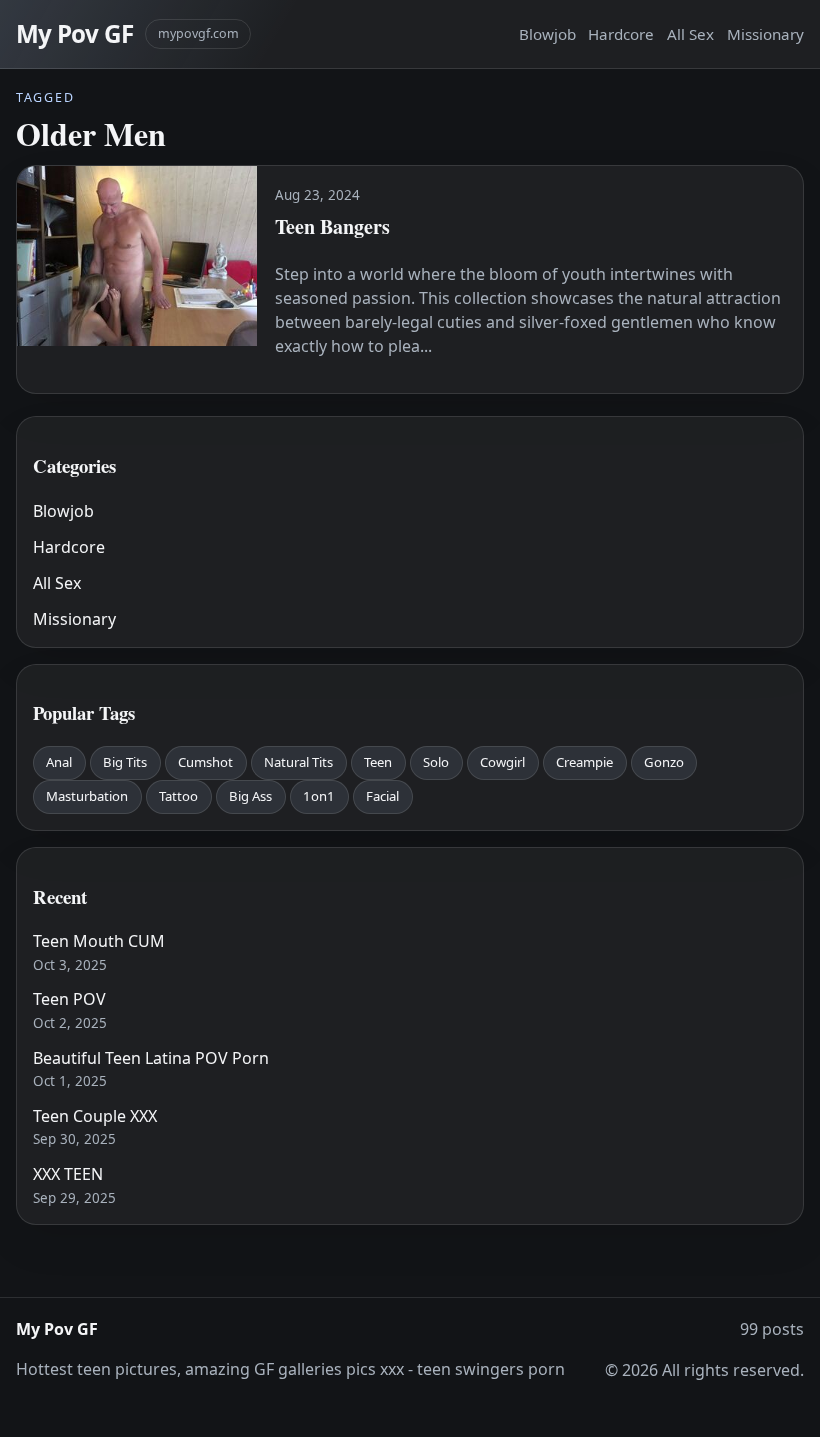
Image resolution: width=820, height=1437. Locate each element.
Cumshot (205, 762)
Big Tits (125, 762)
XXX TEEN (68, 1174)
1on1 (319, 796)
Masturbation (87, 796)
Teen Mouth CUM (99, 941)
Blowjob (547, 34)
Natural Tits (298, 762)
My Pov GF (74, 33)
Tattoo (178, 796)
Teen (378, 762)
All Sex (690, 34)
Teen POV (69, 999)
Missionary (765, 34)
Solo (436, 762)
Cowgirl (502, 762)
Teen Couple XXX (95, 1116)
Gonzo (664, 762)
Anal (59, 762)
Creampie (584, 762)
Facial (382, 796)
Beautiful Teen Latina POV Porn (151, 1058)
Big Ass (250, 796)
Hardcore (621, 34)
